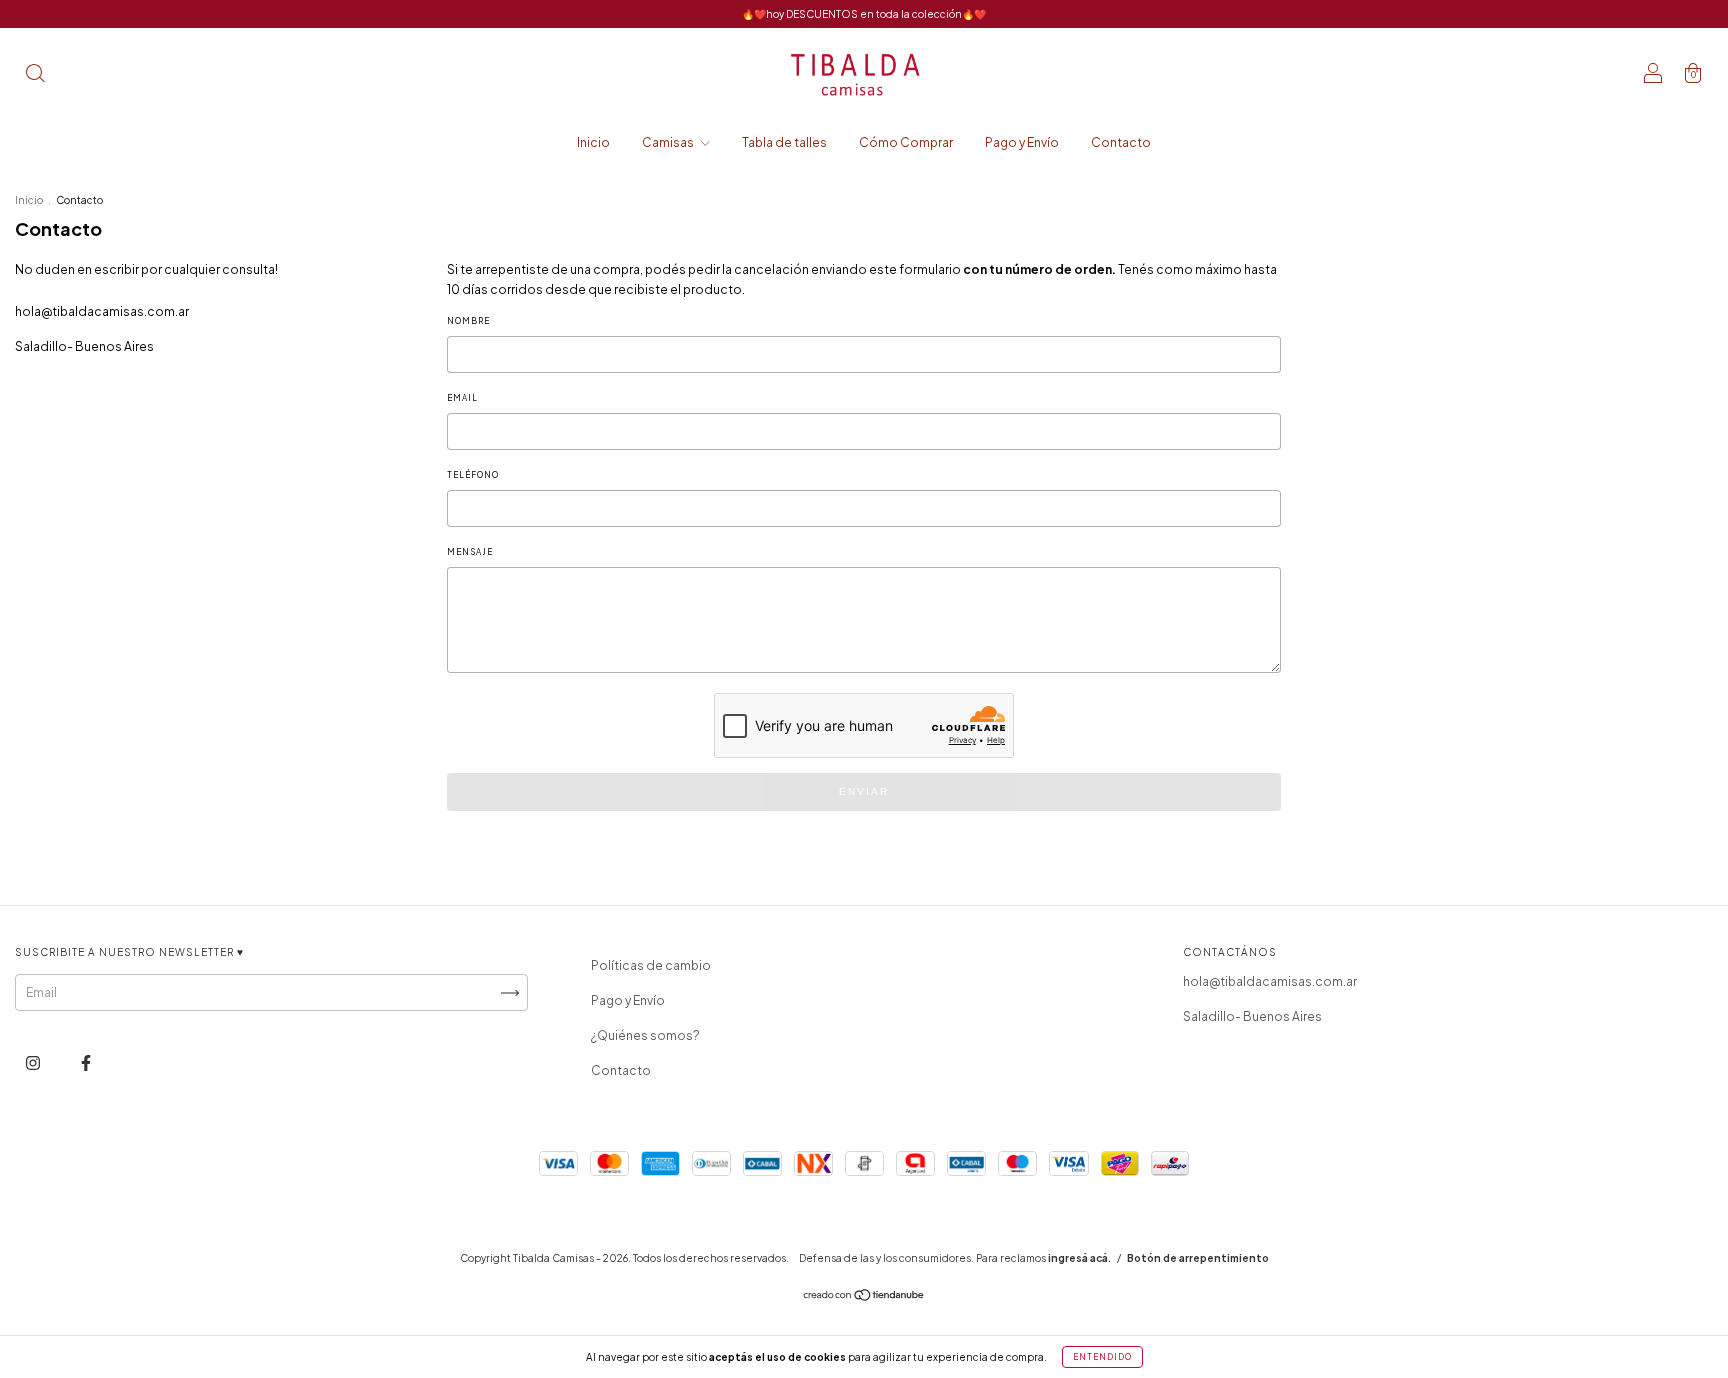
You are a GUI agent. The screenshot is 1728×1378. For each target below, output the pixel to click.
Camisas (669, 142)
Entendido (1102, 1357)
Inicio (593, 142)
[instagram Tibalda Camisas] (34, 1062)
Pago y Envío (1022, 142)
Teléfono (473, 475)
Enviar (864, 791)
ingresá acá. (1079, 1258)
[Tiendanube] (864, 1297)
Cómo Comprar (906, 142)
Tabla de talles (784, 142)
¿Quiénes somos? (645, 1035)
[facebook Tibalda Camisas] (86, 1062)
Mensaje (470, 552)
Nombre (468, 321)
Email (462, 398)
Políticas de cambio (651, 965)
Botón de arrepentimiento (1198, 1258)
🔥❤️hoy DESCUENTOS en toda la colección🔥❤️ (864, 14)
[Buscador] (35, 75)
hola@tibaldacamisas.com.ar (102, 311)
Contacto (1121, 142)
